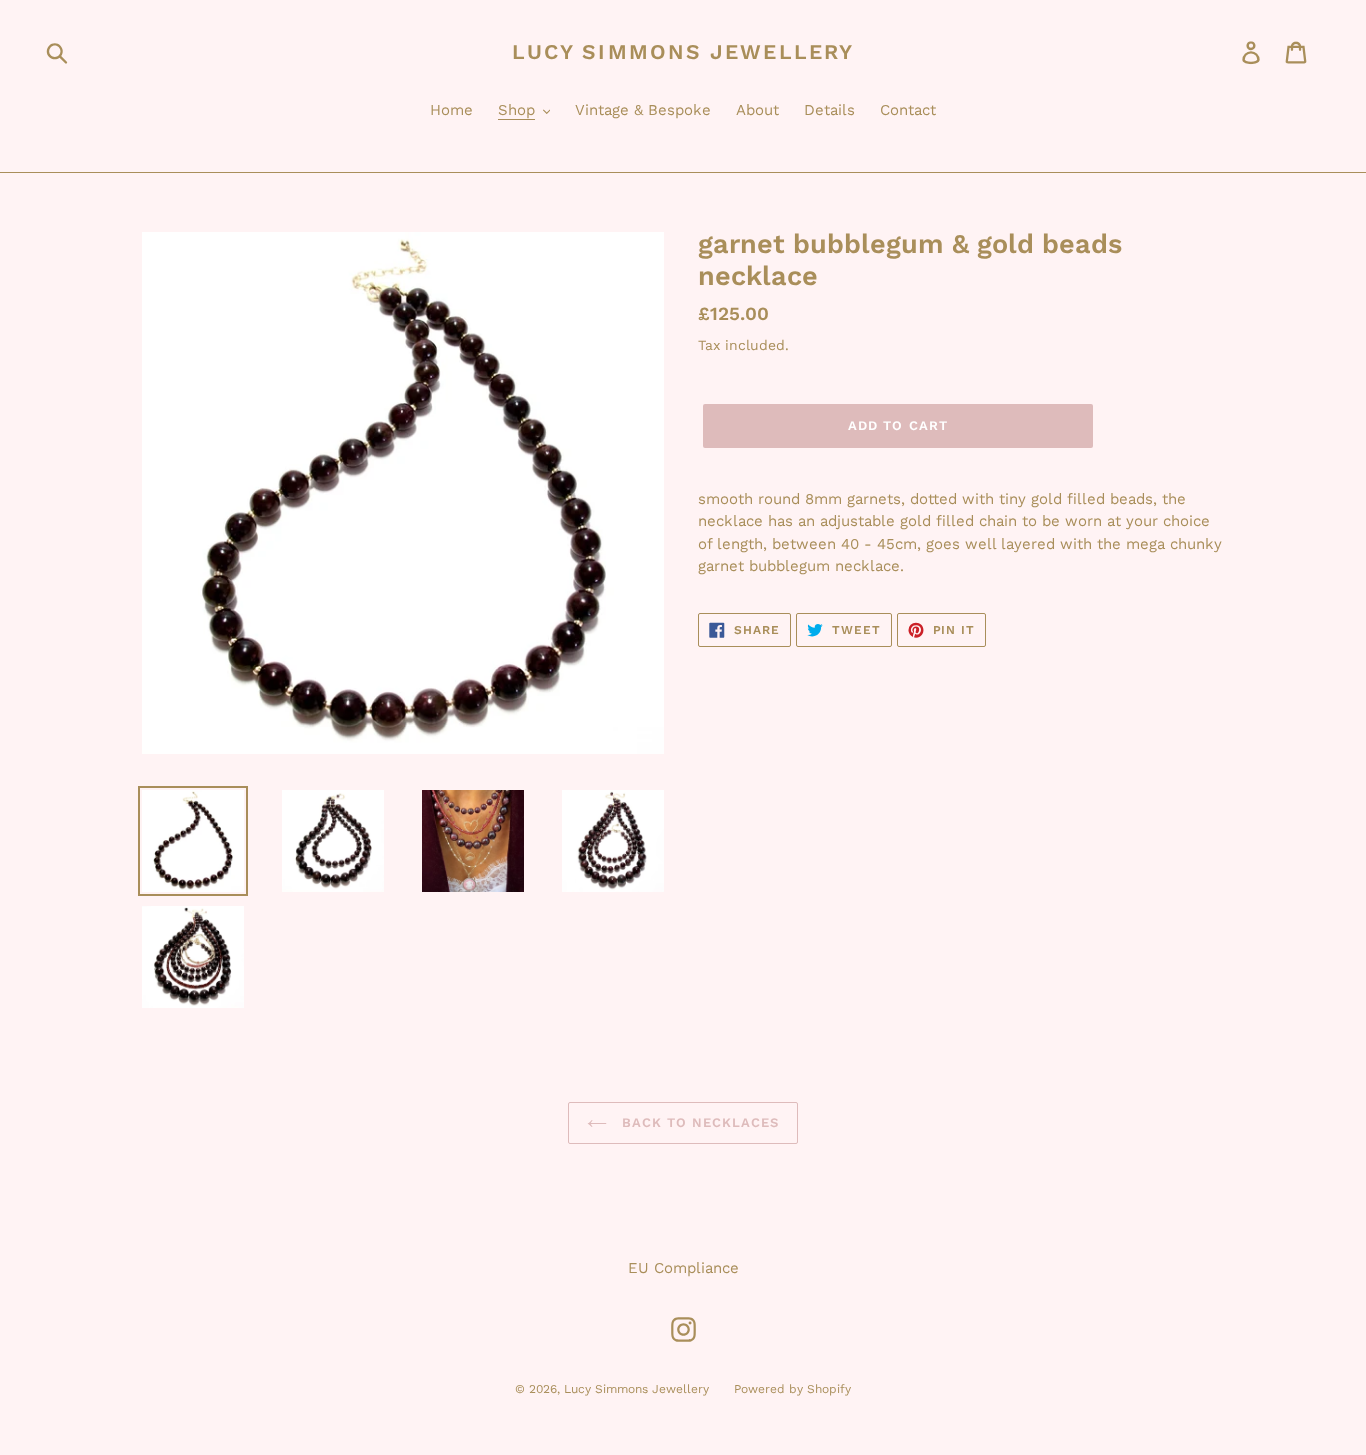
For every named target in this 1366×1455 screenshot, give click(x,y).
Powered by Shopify (792, 1389)
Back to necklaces (698, 1122)
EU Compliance (683, 1268)
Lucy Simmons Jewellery (683, 51)
